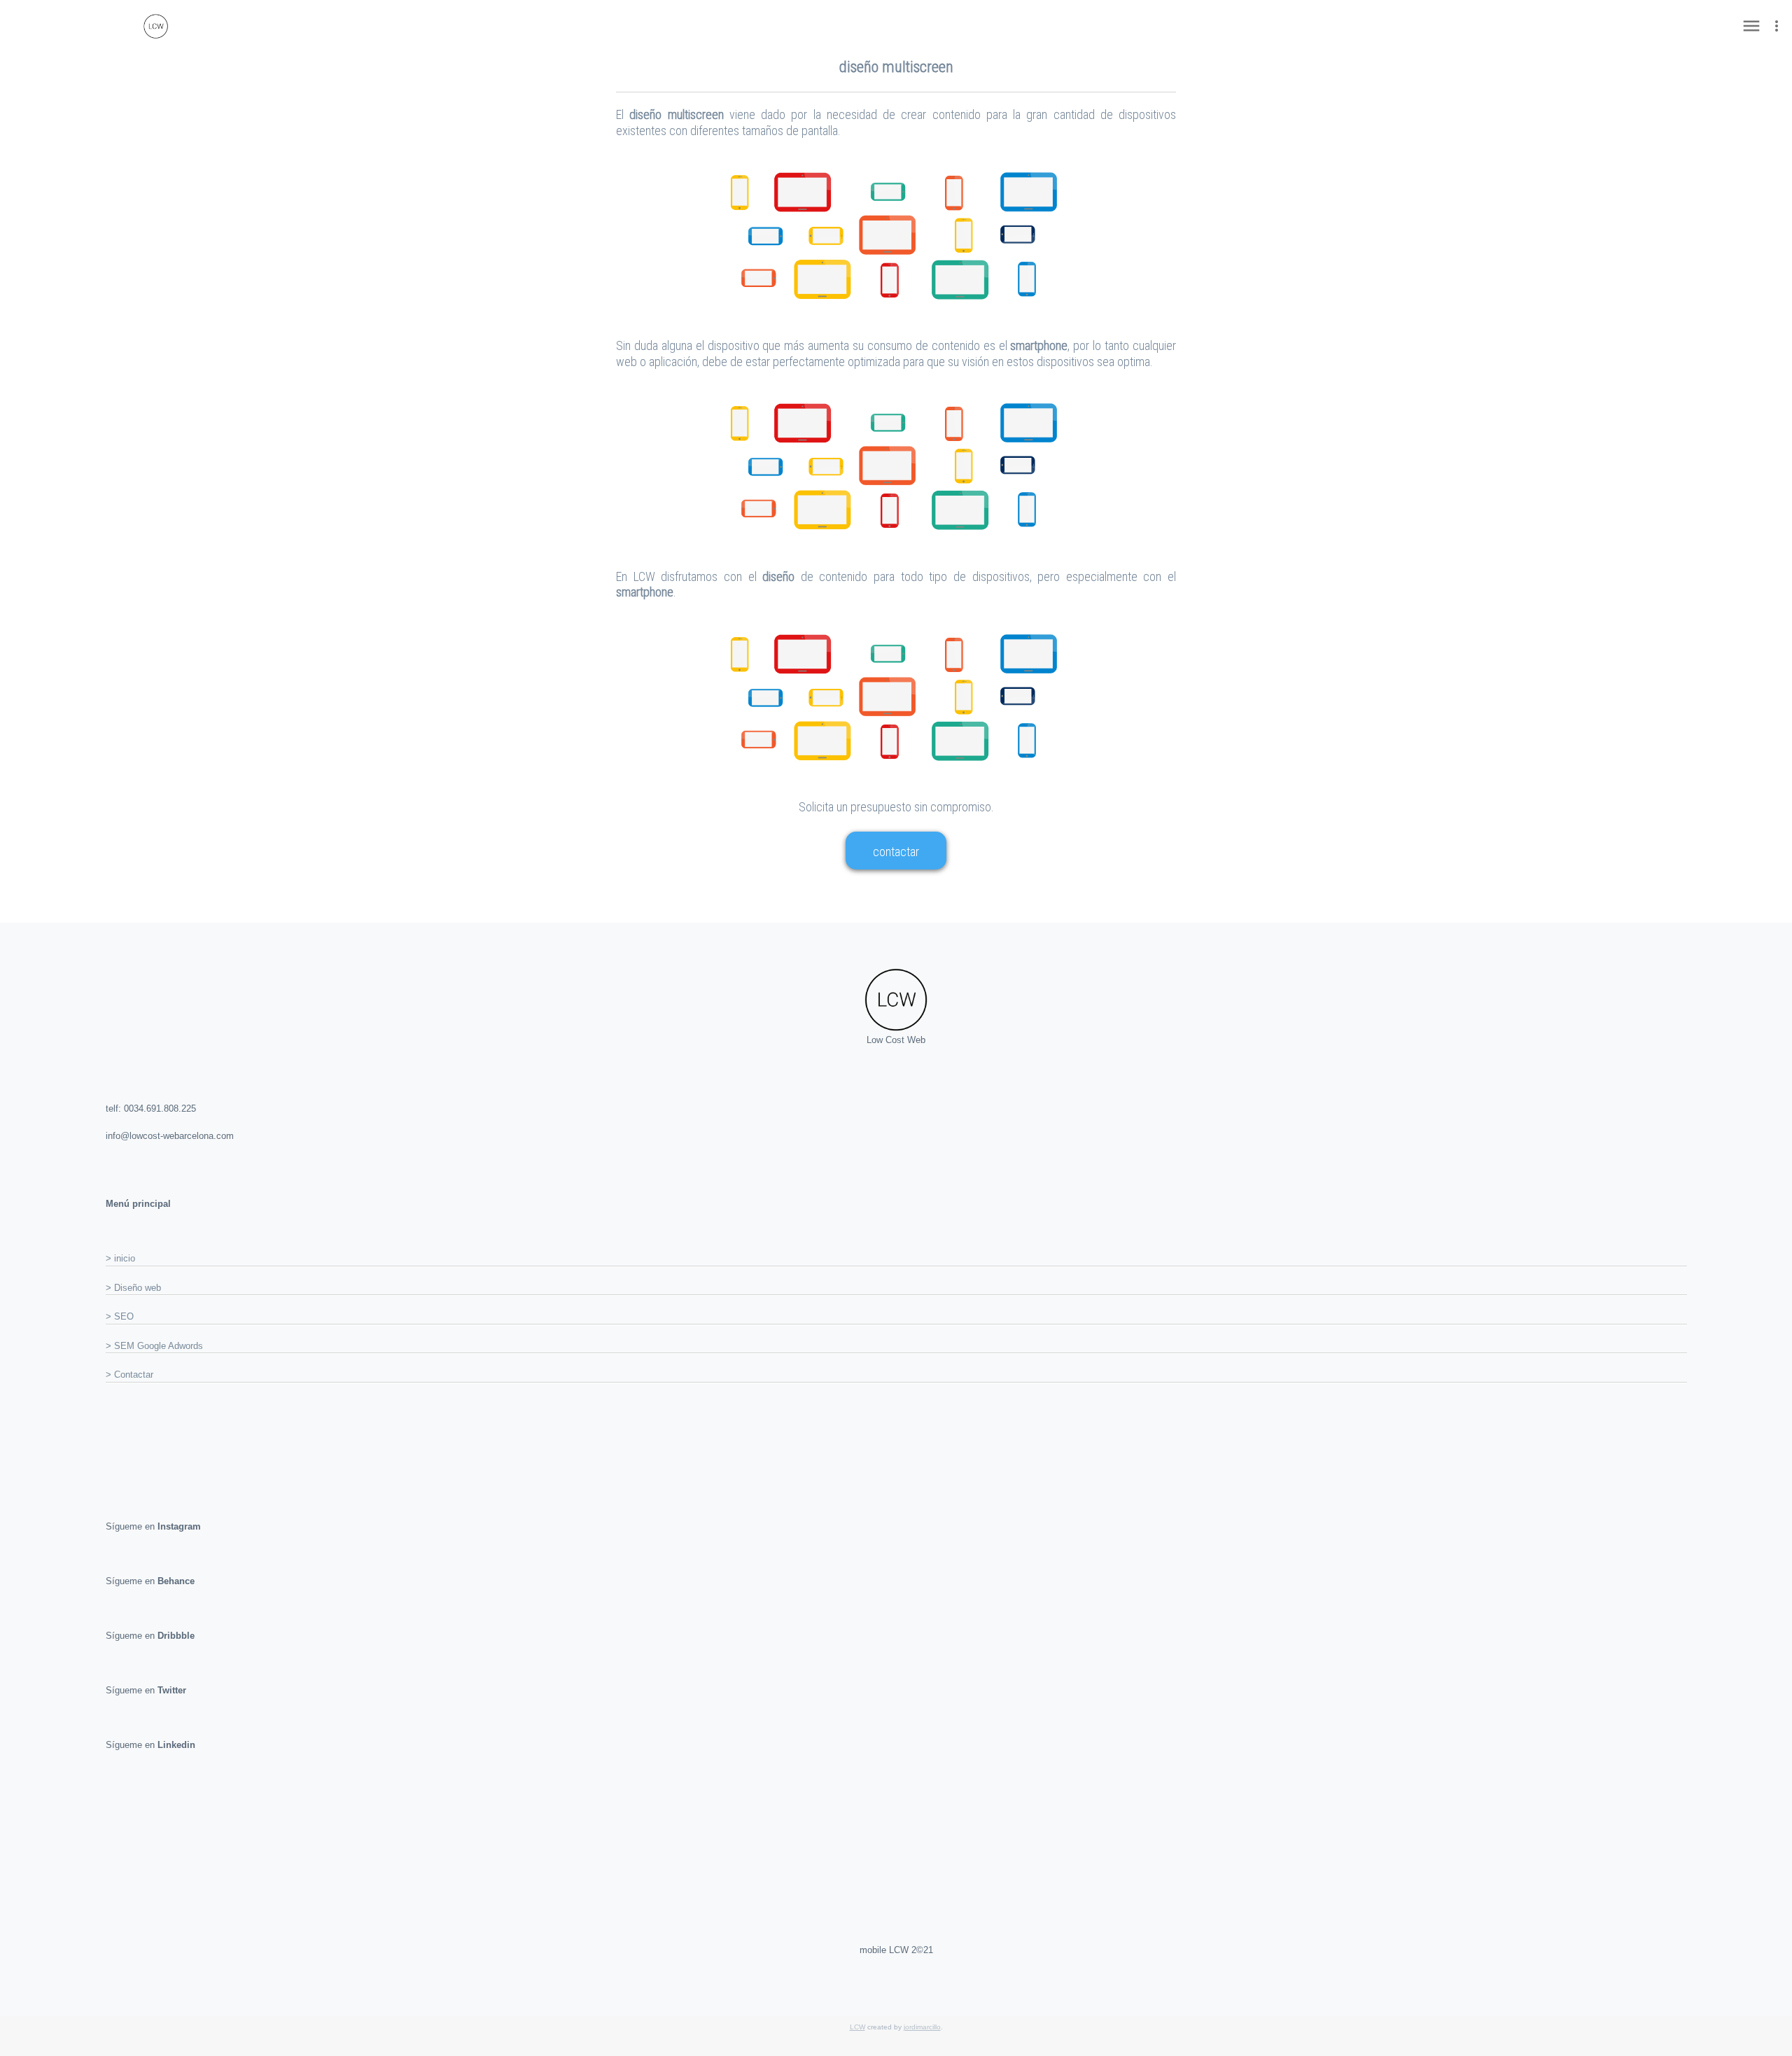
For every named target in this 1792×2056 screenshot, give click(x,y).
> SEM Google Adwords (154, 1346)
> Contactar (129, 1375)
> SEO (120, 1316)
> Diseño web (133, 1288)
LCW (857, 2027)
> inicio (120, 1258)
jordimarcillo (922, 2027)
